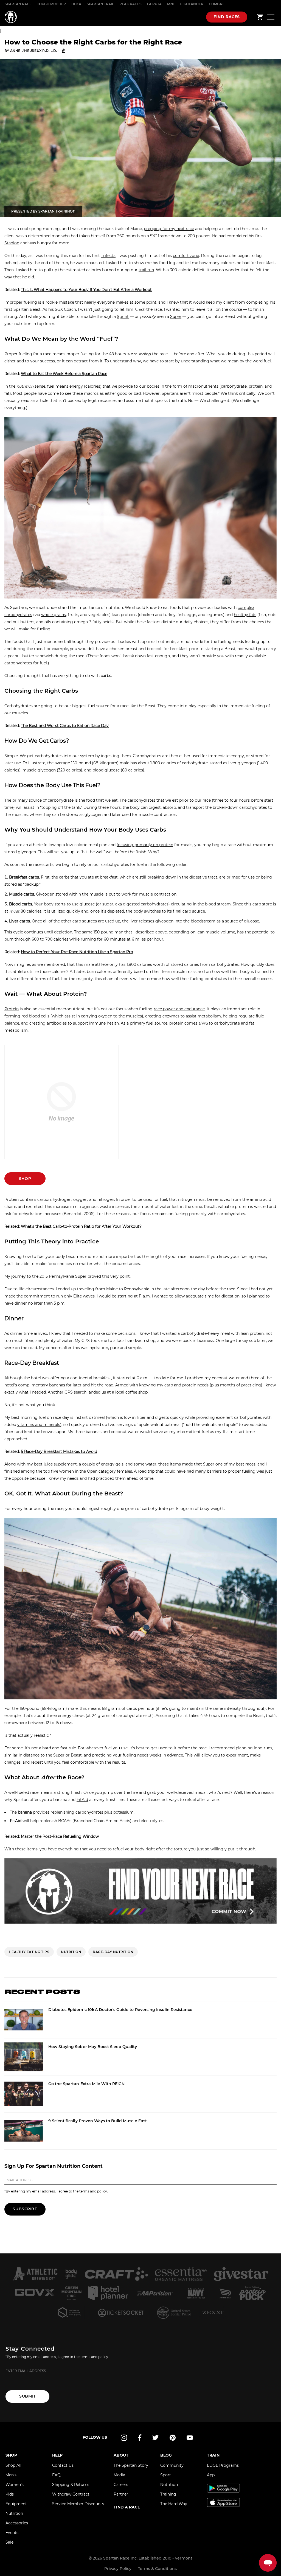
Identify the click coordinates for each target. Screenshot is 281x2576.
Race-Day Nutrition (113, 1952)
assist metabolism (203, 1016)
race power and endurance (179, 1009)
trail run (146, 270)
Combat (216, 4)
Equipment (16, 2504)
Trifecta (108, 256)
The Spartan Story (131, 2465)
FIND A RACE (127, 2507)
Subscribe (25, 2209)
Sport (166, 2475)
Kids (10, 2494)
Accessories (17, 2523)
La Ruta (154, 4)
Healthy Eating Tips (29, 1952)
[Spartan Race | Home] (11, 17)
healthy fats (245, 615)
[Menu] (271, 17)
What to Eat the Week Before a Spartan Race (64, 374)
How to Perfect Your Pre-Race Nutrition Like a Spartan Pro (77, 952)
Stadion (12, 243)
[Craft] (116, 2274)
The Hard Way (174, 2504)
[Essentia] (181, 2274)
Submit (27, 2396)
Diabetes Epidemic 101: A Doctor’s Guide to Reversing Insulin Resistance (120, 2010)
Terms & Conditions (157, 2569)
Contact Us (63, 2465)
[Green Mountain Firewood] (71, 2293)
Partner (121, 2494)
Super (176, 317)
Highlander (192, 4)
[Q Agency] (69, 2312)
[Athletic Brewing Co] (35, 2274)
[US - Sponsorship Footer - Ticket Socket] (121, 2312)
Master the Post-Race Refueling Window (60, 1836)
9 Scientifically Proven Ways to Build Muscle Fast (98, 2121)
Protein (12, 1009)
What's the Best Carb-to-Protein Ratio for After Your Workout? (81, 1226)
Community (172, 2465)
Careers (121, 2485)
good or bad (129, 393)
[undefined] (71, 2274)
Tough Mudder (51, 4)
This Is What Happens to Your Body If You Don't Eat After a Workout (86, 290)
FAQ (56, 2475)
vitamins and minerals (39, 1425)
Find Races (227, 17)
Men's (11, 2475)
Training (168, 2494)
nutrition (71, 1952)
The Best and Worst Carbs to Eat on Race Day (65, 726)
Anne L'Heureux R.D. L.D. (34, 51)
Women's (15, 2485)
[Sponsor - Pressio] (225, 2293)
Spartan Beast (27, 309)
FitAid (82, 1800)
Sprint (123, 317)
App (211, 2475)
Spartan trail (100, 4)
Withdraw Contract (71, 2494)
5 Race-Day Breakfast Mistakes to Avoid (59, 1451)
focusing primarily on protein (145, 845)
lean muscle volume (216, 932)
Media (119, 2475)
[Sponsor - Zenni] (213, 2312)
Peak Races (130, 4)
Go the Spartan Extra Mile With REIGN (86, 2084)
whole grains (54, 615)
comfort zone (186, 256)
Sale (9, 2542)
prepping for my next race (169, 229)
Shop (25, 1179)
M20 (171, 4)
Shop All (13, 2465)
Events (12, 2533)
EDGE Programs (223, 2465)
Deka (76, 4)
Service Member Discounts (78, 2504)
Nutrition (14, 2513)
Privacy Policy (118, 2569)
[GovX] (35, 2293)
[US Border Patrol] (174, 2312)
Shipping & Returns (71, 2485)
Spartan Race (18, 4)
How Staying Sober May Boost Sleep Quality (93, 2047)
